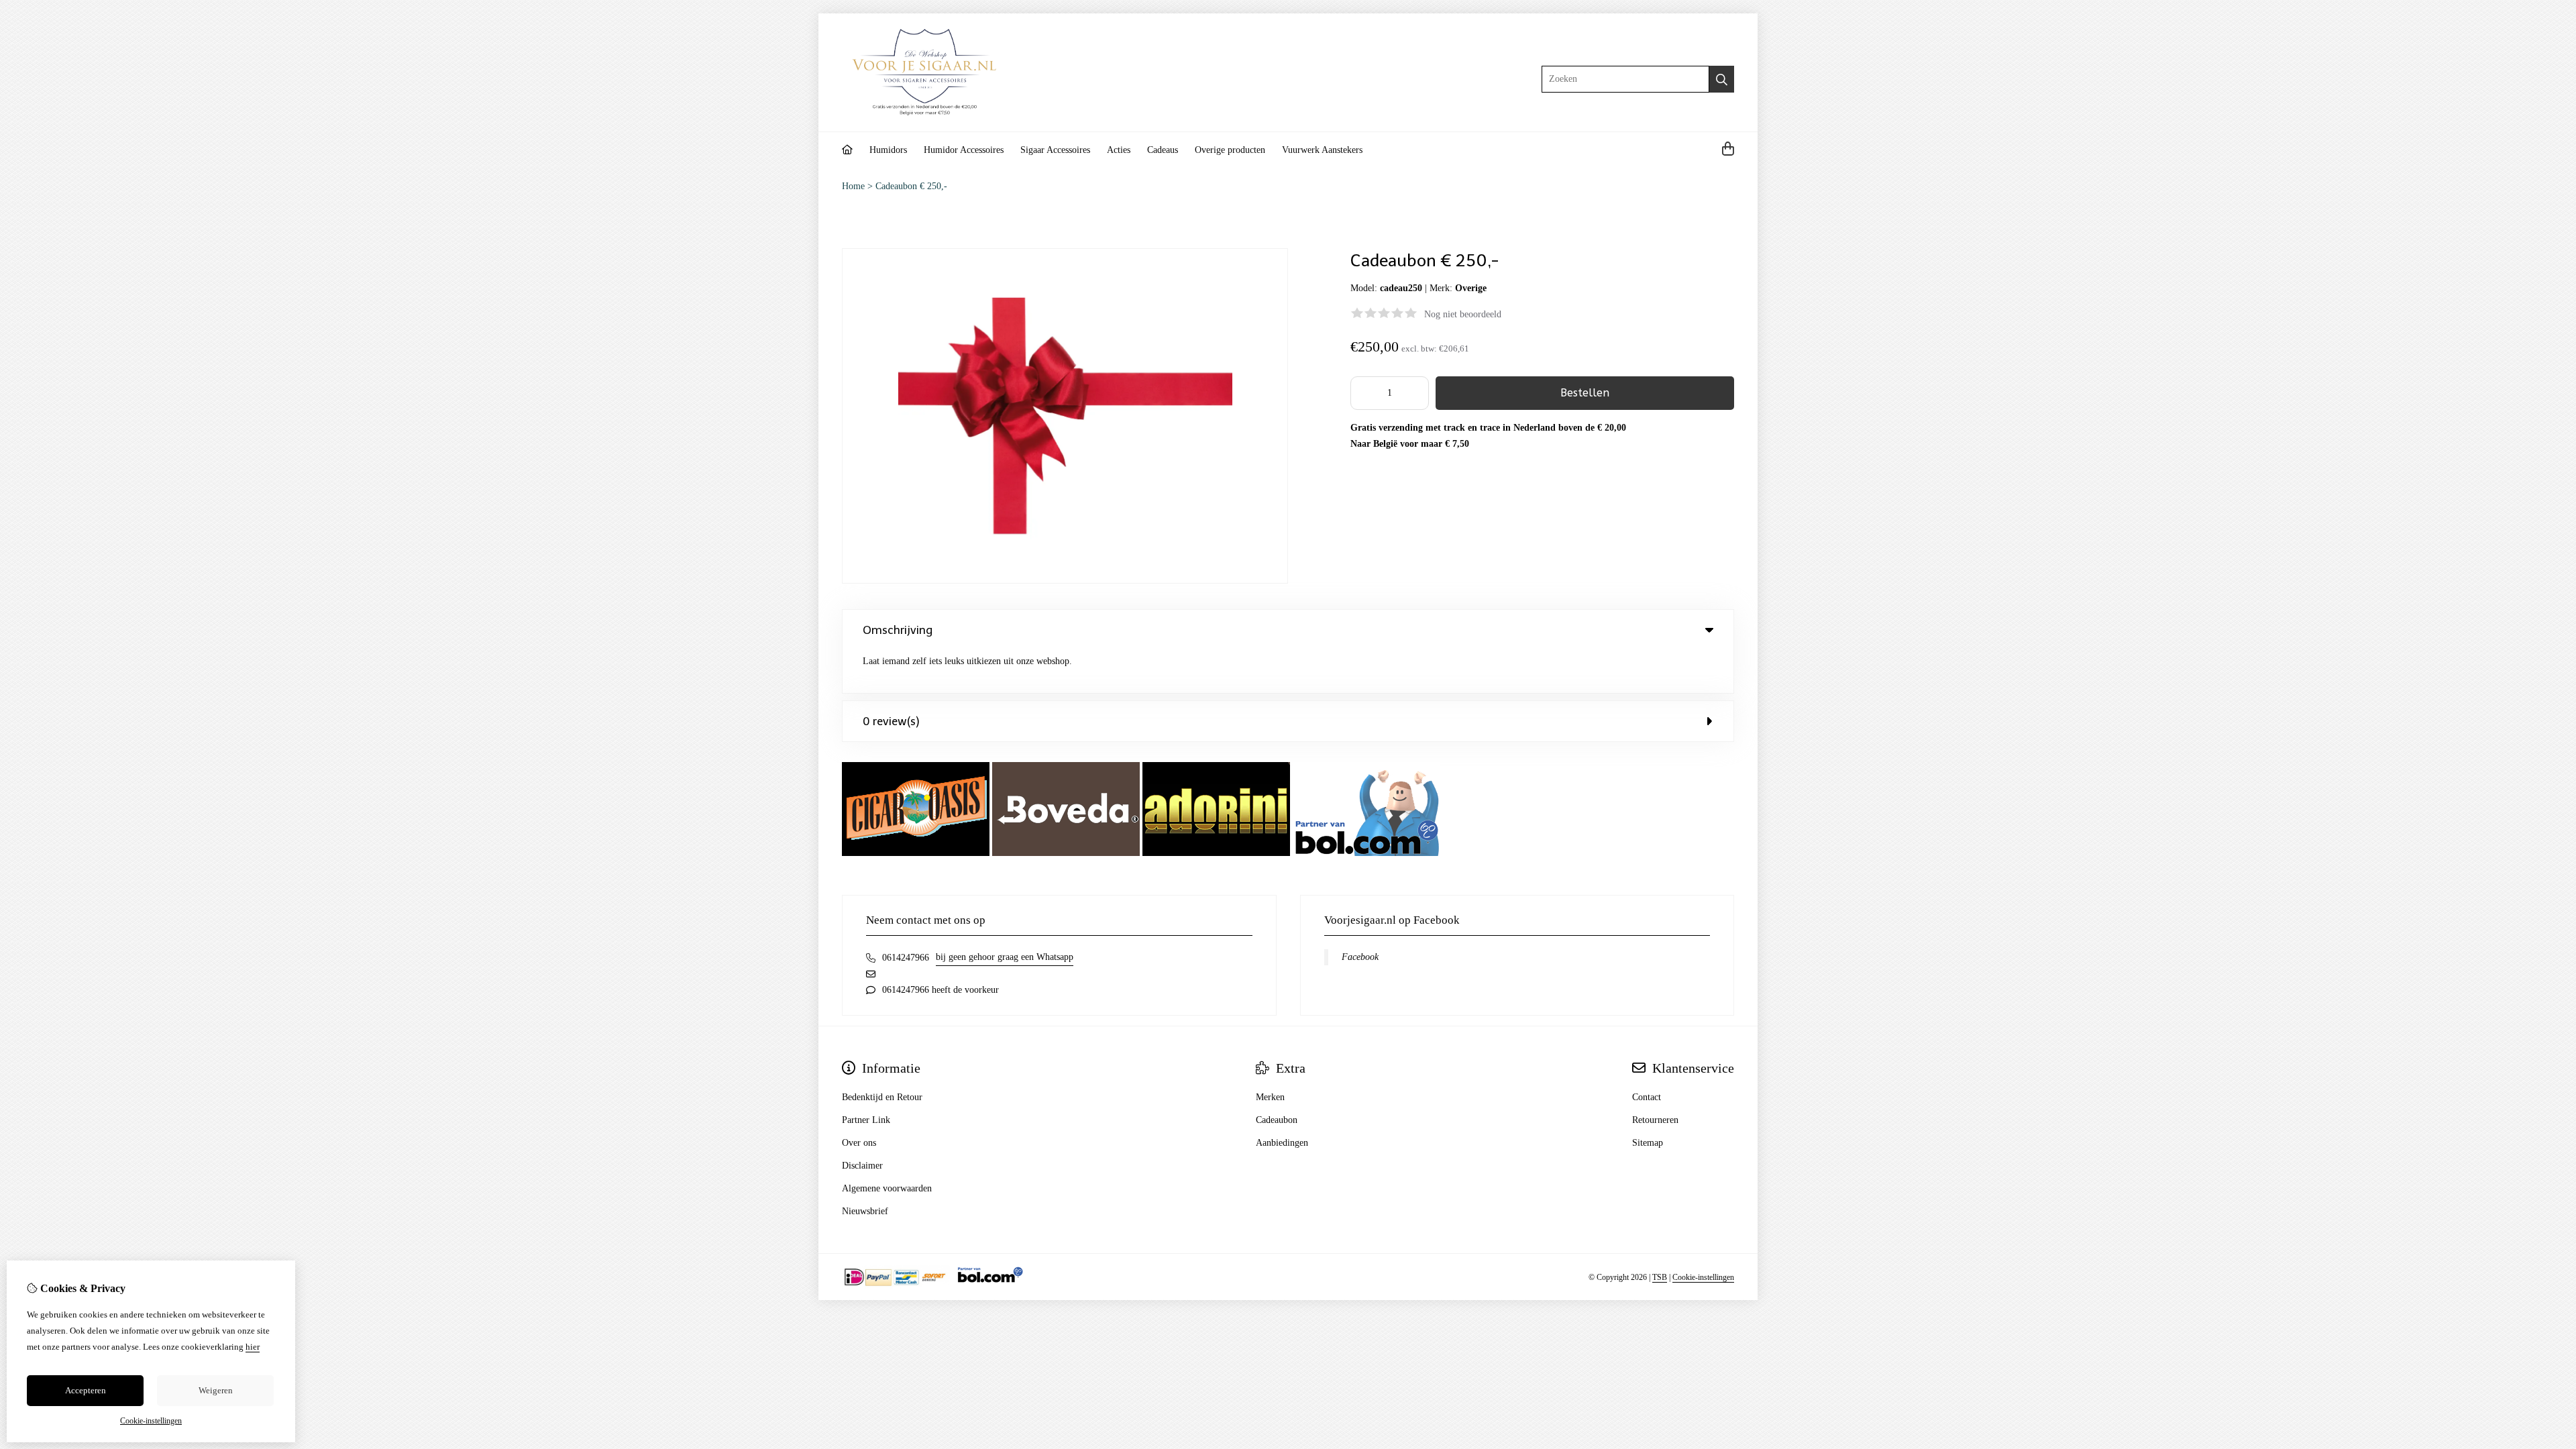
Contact (1647, 1097)
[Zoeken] (1722, 79)
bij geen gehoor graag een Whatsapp (1005, 957)
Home (853, 186)
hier (253, 1347)
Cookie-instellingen (1703, 1277)
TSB (1660, 1277)
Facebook (1360, 957)
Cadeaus (1163, 150)
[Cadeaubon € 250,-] (1065, 581)
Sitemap (1648, 1143)
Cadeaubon (1277, 1120)
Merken (1270, 1097)
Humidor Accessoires (964, 150)
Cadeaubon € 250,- (911, 186)
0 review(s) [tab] (891, 721)
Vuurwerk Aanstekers (1322, 150)
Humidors (888, 150)
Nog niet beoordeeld (1463, 314)
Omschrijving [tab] (898, 630)
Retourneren (1655, 1120)
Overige (1471, 288)
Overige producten (1230, 150)
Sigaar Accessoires (1055, 150)
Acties (1119, 150)
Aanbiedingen (1282, 1143)
